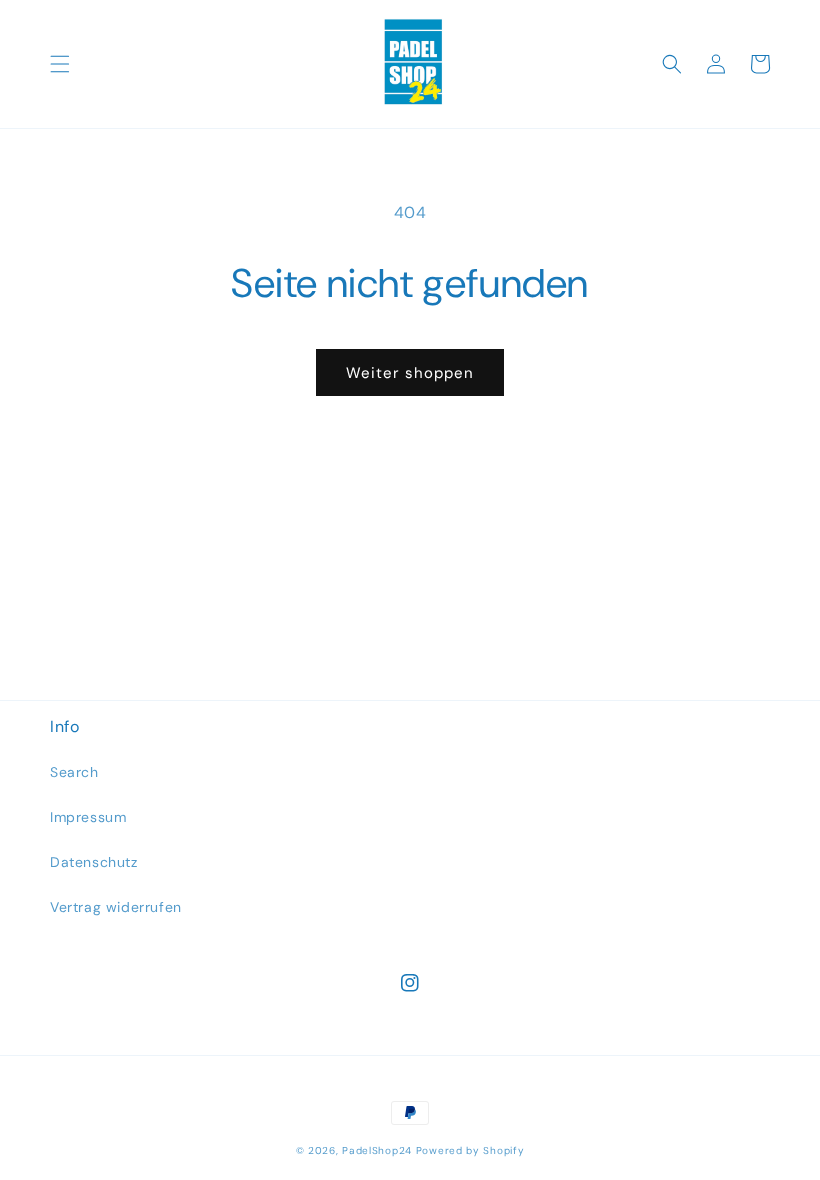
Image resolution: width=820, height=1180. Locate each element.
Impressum (88, 817)
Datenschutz (94, 862)
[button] (60, 64)
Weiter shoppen (410, 373)
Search (74, 772)
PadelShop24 (377, 1150)
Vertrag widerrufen (116, 907)
